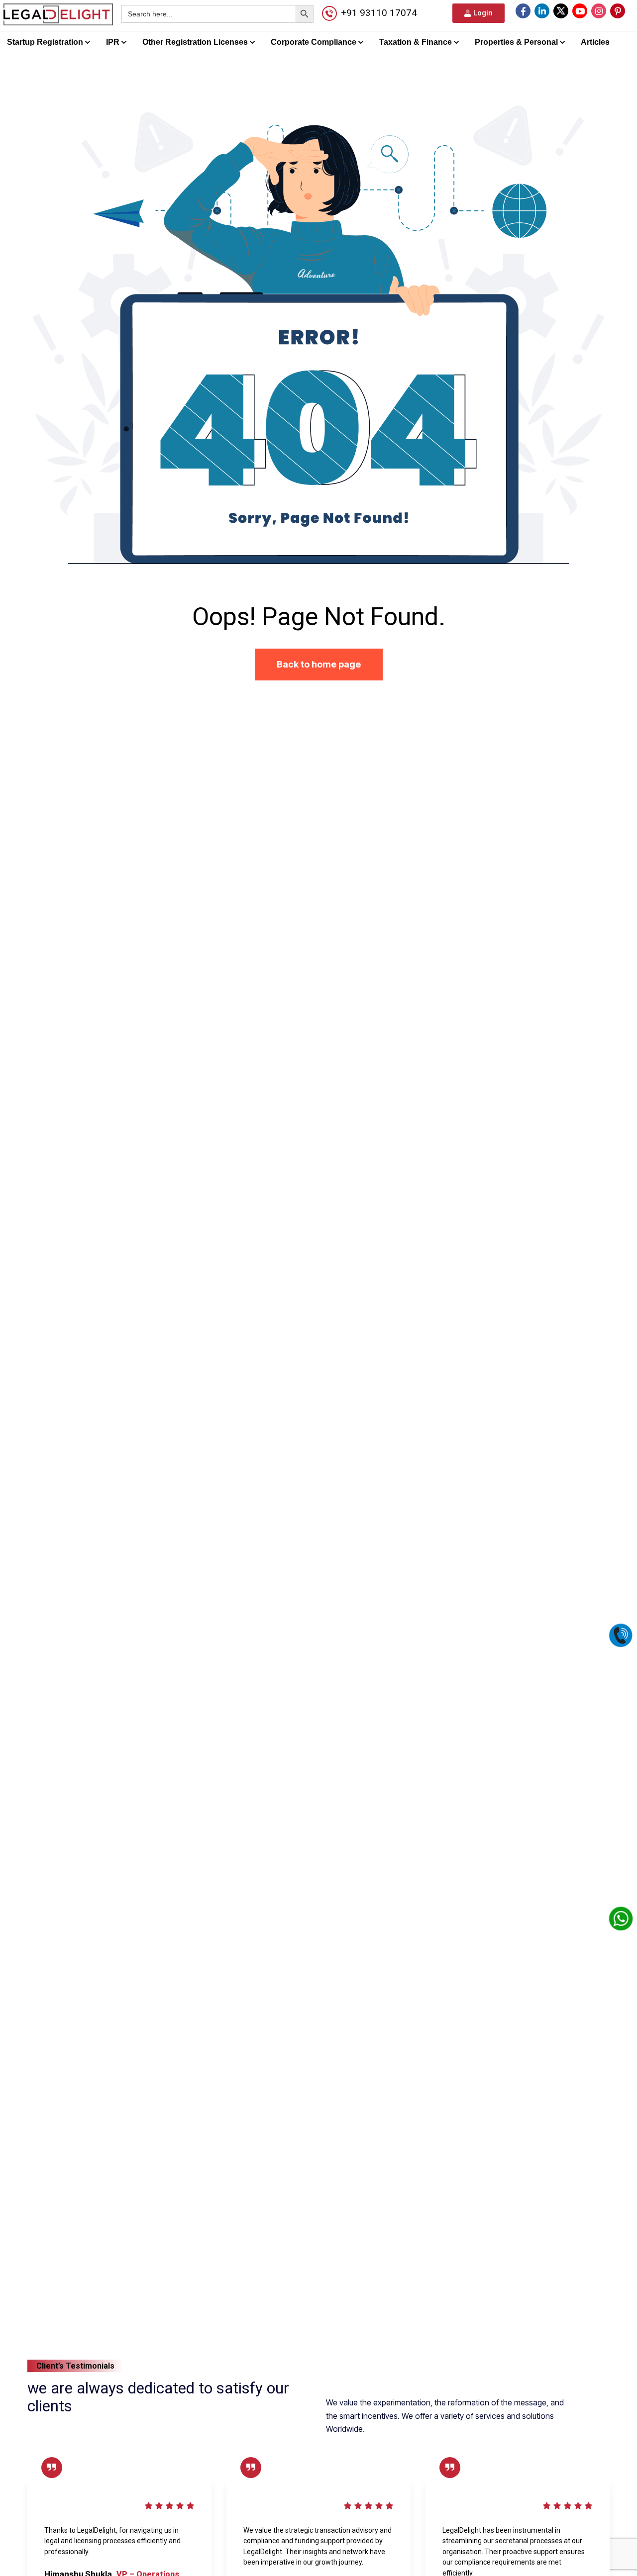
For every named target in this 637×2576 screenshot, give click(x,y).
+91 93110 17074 (379, 13)
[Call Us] (621, 1634)
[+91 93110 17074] (329, 13)
